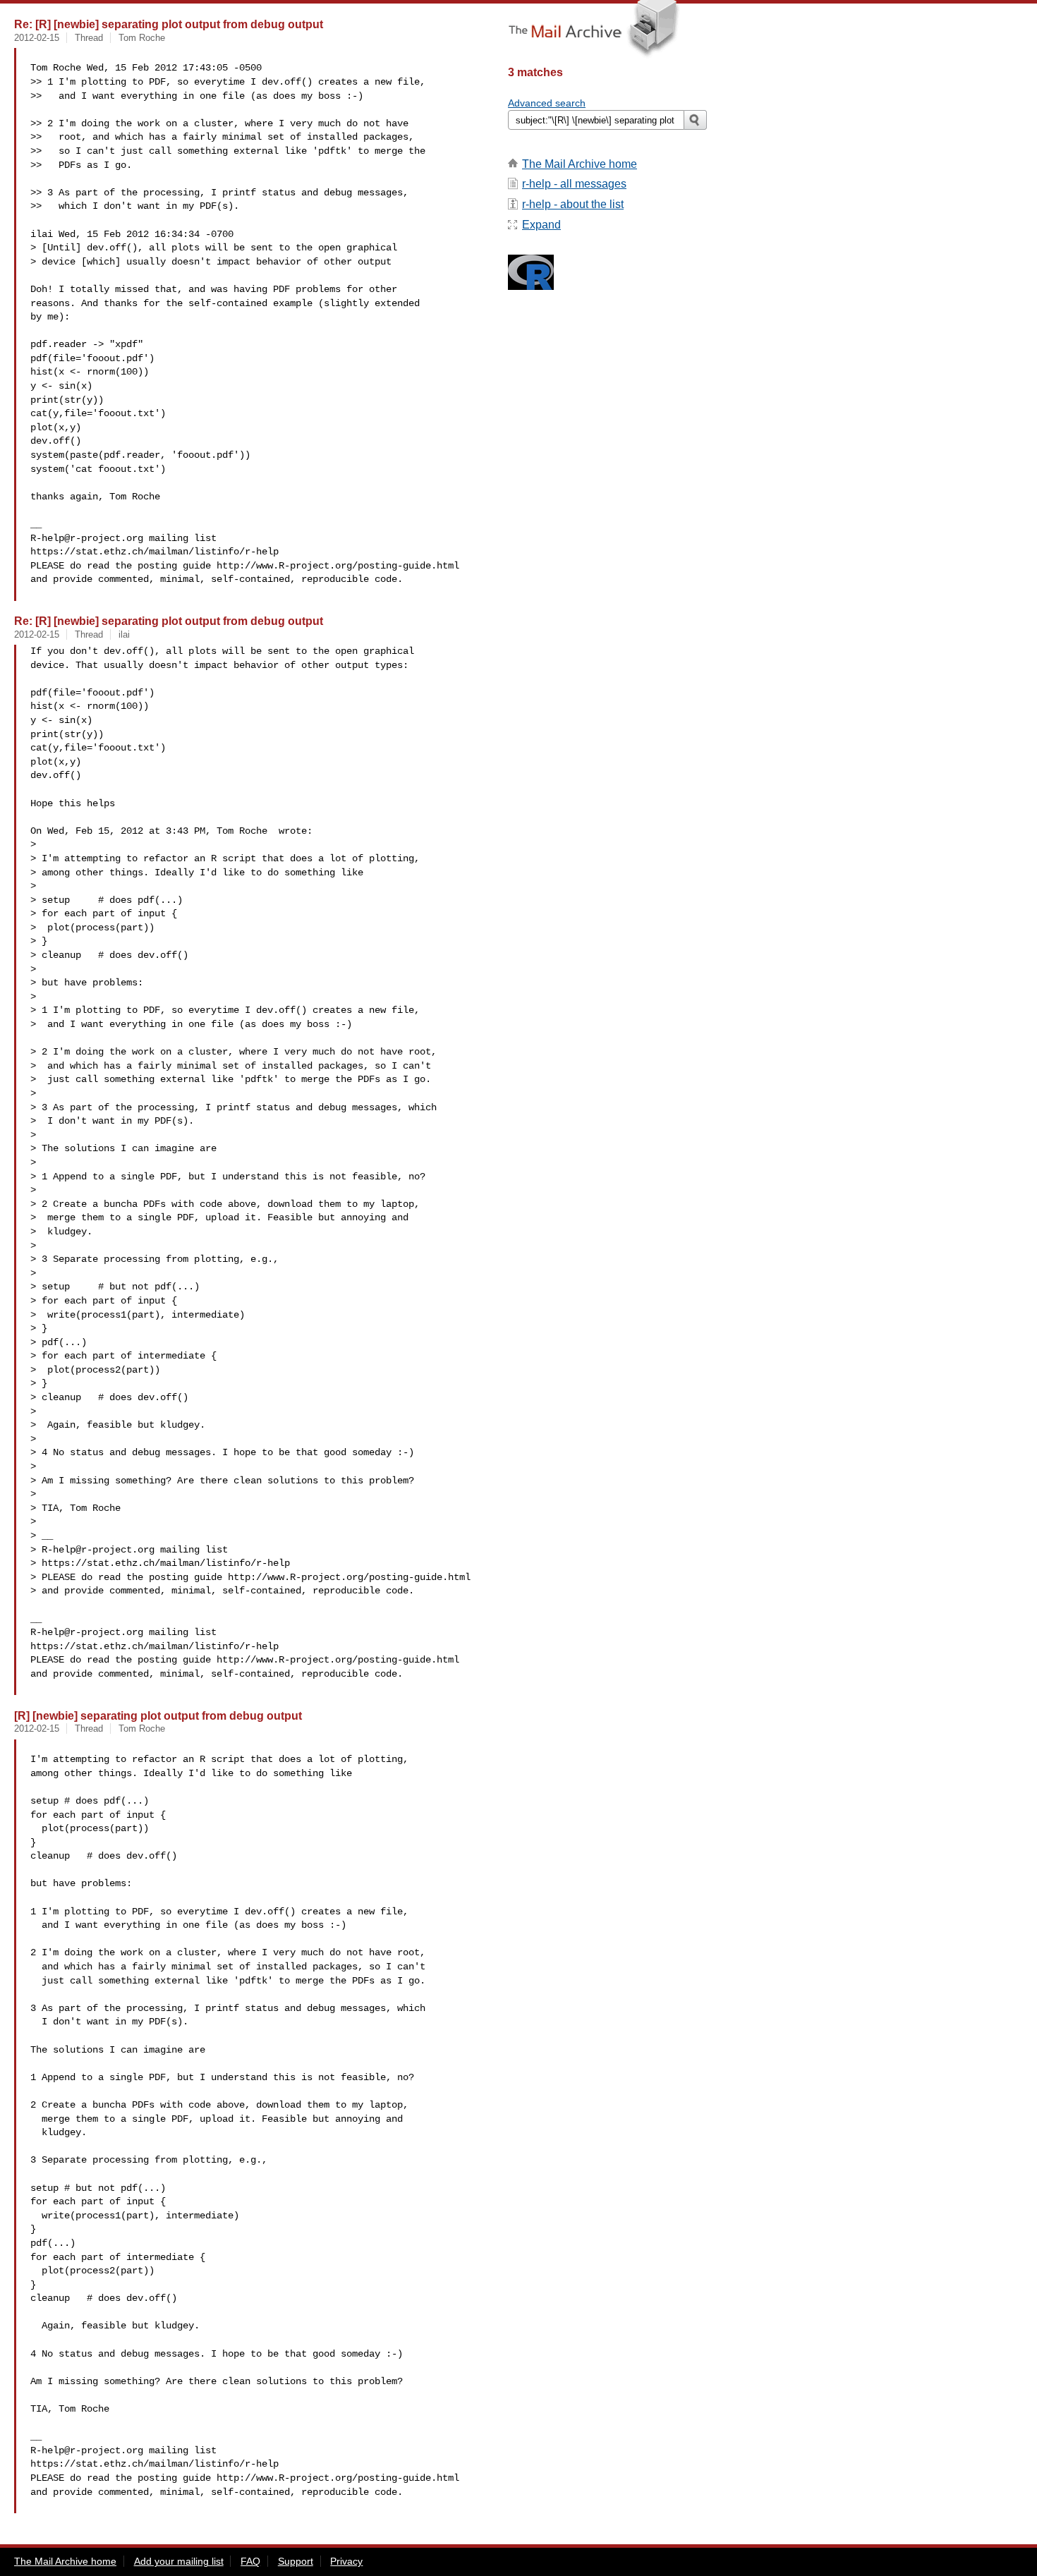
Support (296, 2561)
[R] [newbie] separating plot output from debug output (158, 1715)
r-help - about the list (573, 204)
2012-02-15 (37, 38)
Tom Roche (142, 38)
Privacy (346, 2561)
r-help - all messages (574, 184)
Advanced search (547, 103)
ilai (124, 634)
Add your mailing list (179, 2561)
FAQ (250, 2561)
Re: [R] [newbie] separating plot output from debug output (169, 24)
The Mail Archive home (580, 164)
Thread (89, 38)
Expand (541, 225)
